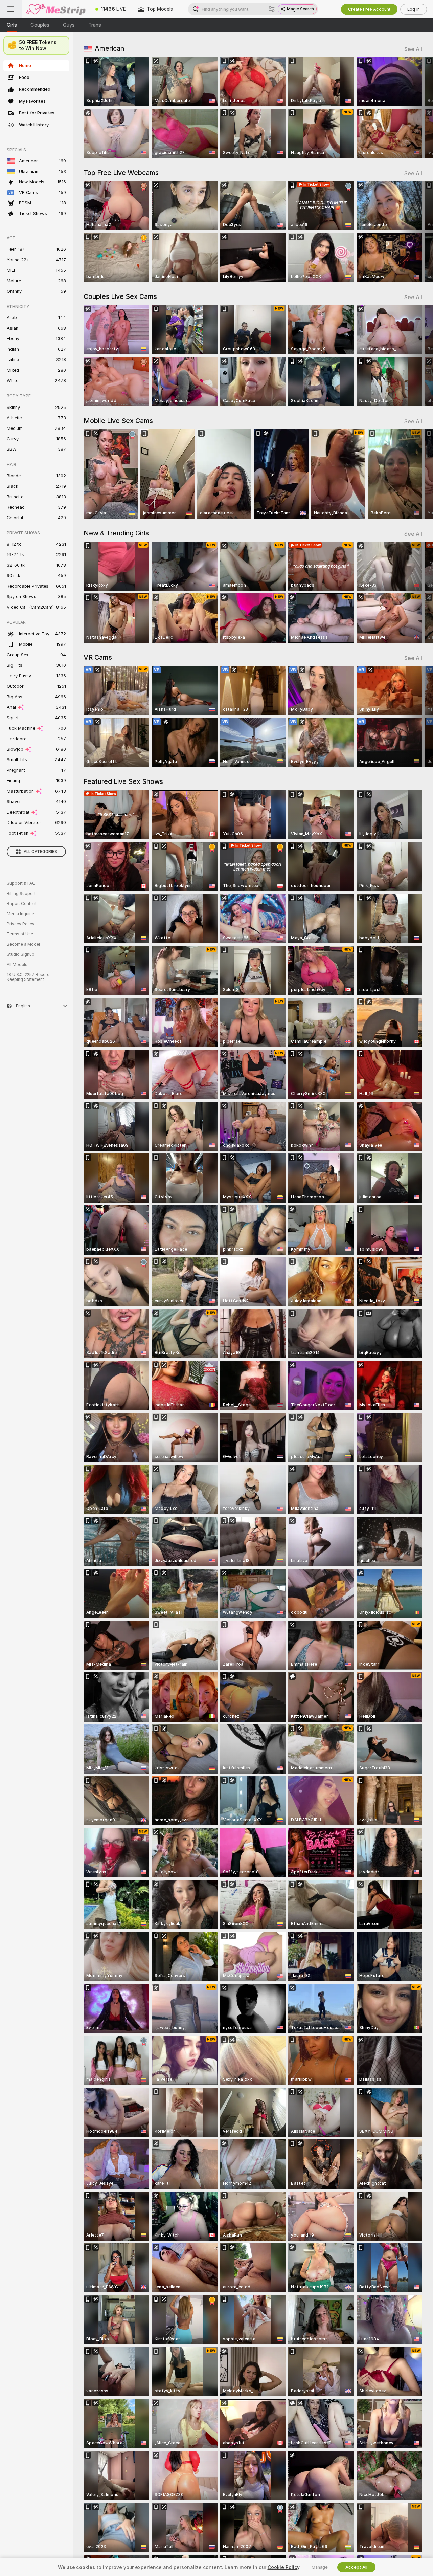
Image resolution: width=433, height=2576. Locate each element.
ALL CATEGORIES (40, 852)
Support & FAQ (21, 883)
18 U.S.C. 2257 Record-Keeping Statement (29, 977)
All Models (17, 965)
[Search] (272, 9)
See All (413, 49)
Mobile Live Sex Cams (118, 421)
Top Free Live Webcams (121, 173)
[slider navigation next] (416, 107)
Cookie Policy (283, 2567)
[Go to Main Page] (55, 9)
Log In (414, 9)
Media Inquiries (22, 914)
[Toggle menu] (11, 9)
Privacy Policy (21, 924)
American (109, 48)
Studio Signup (21, 954)
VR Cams (98, 657)
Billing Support (21, 894)
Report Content (22, 904)
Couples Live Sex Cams (120, 296)
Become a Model (23, 944)
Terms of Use (20, 934)
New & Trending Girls (116, 533)
